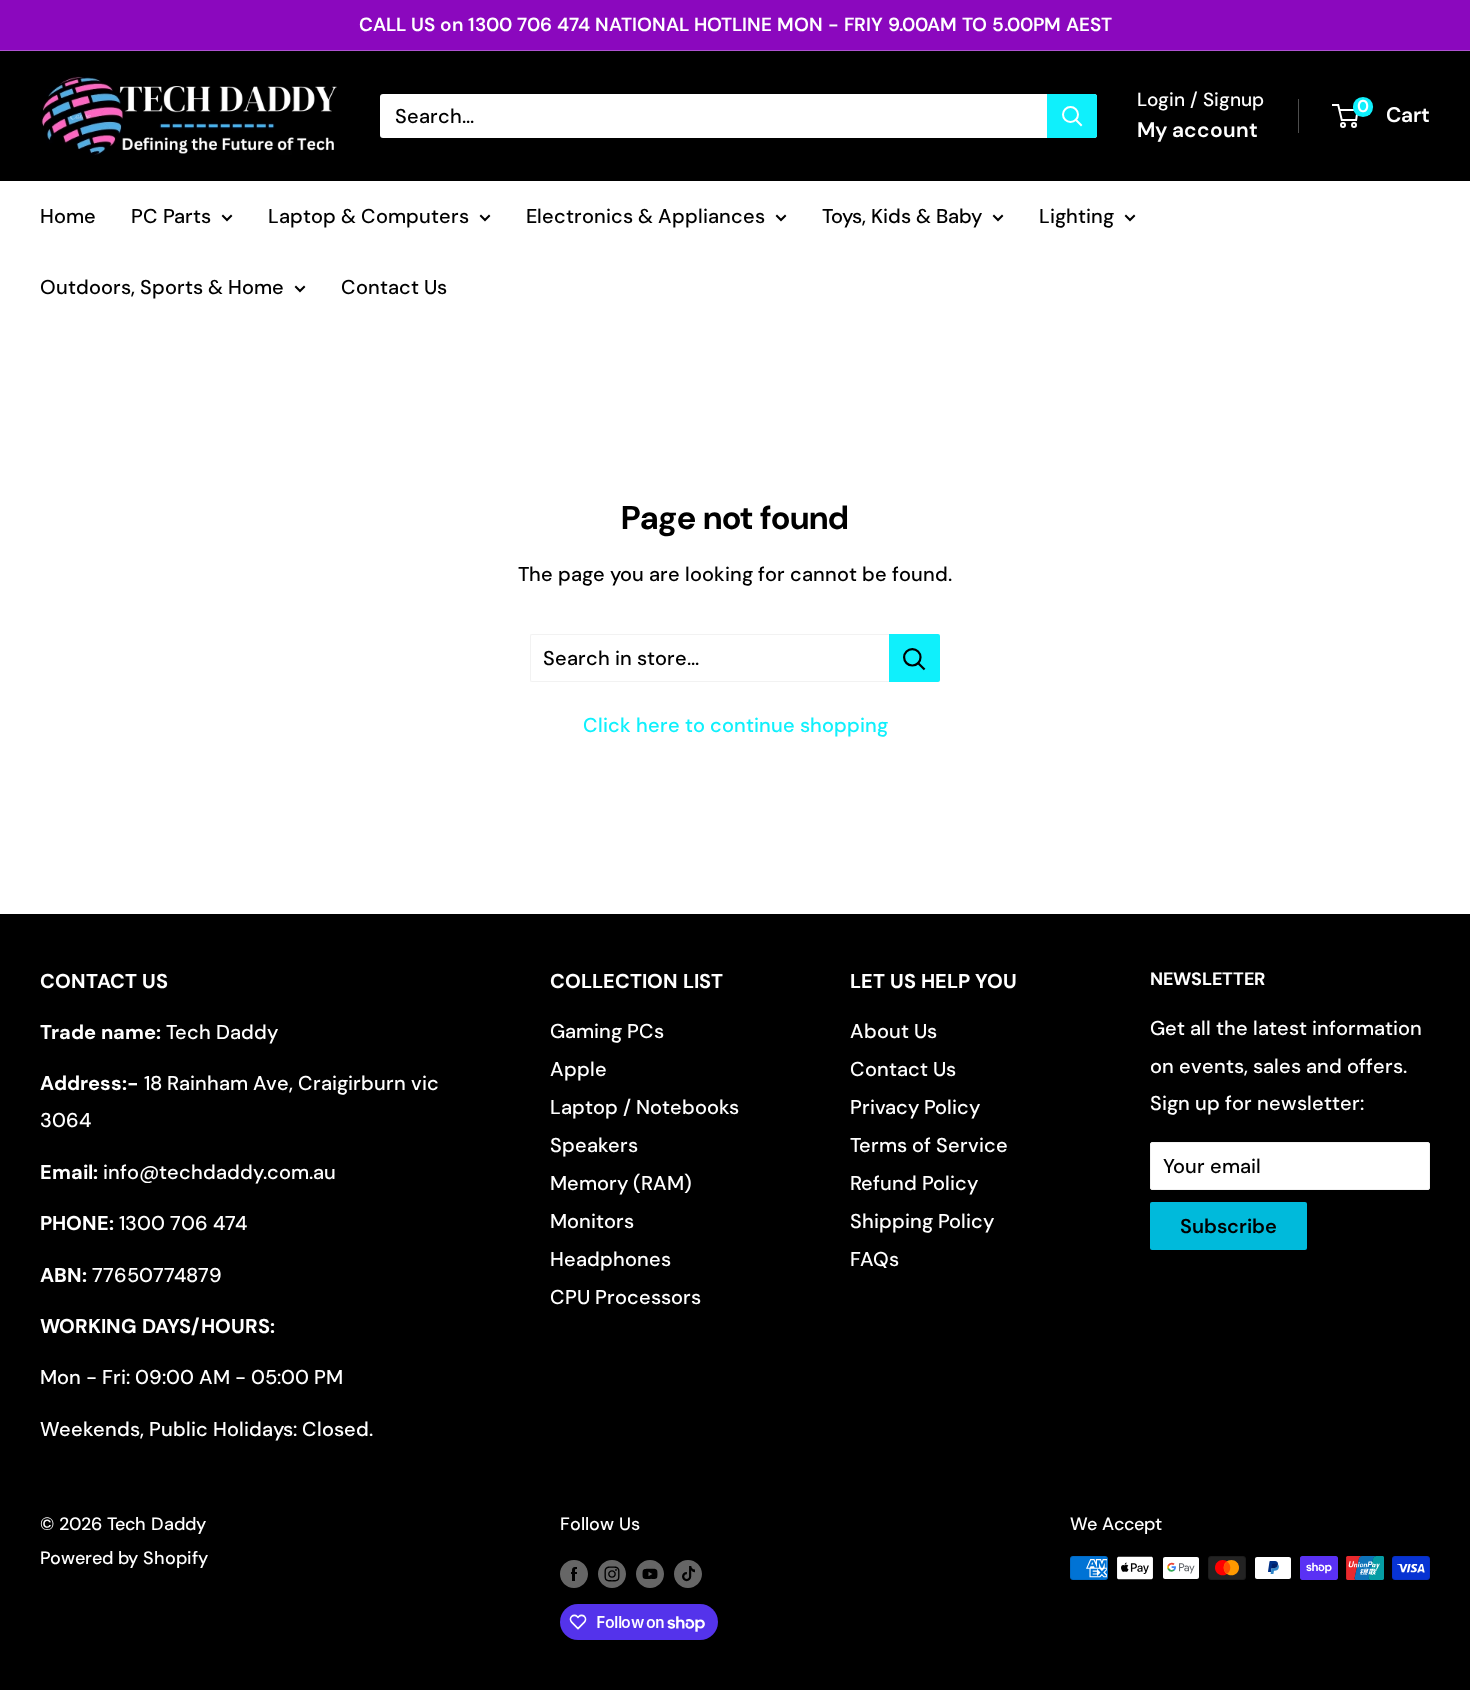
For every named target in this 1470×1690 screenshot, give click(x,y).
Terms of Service (929, 1145)
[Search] (1072, 116)
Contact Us (394, 287)
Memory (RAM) (621, 1183)
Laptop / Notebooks (644, 1107)
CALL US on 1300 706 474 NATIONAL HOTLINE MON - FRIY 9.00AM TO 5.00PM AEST (735, 24)
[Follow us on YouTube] (650, 1573)
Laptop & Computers (368, 216)
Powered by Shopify (124, 1558)
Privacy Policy (915, 1107)
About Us (893, 1031)
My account (1197, 130)
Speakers (594, 1145)
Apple (578, 1069)
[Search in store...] (914, 658)
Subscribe (1228, 1226)
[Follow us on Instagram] (612, 1573)
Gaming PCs (607, 1031)
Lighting (1076, 216)
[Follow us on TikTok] (688, 1573)
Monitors (592, 1221)
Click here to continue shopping (735, 725)
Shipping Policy (922, 1221)
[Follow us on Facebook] (574, 1573)
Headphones (610, 1259)
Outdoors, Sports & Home (162, 287)
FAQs (874, 1259)
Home (68, 216)
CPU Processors (625, 1297)
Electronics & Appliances (645, 216)
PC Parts (171, 216)
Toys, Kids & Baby (902, 216)
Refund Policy (914, 1183)
